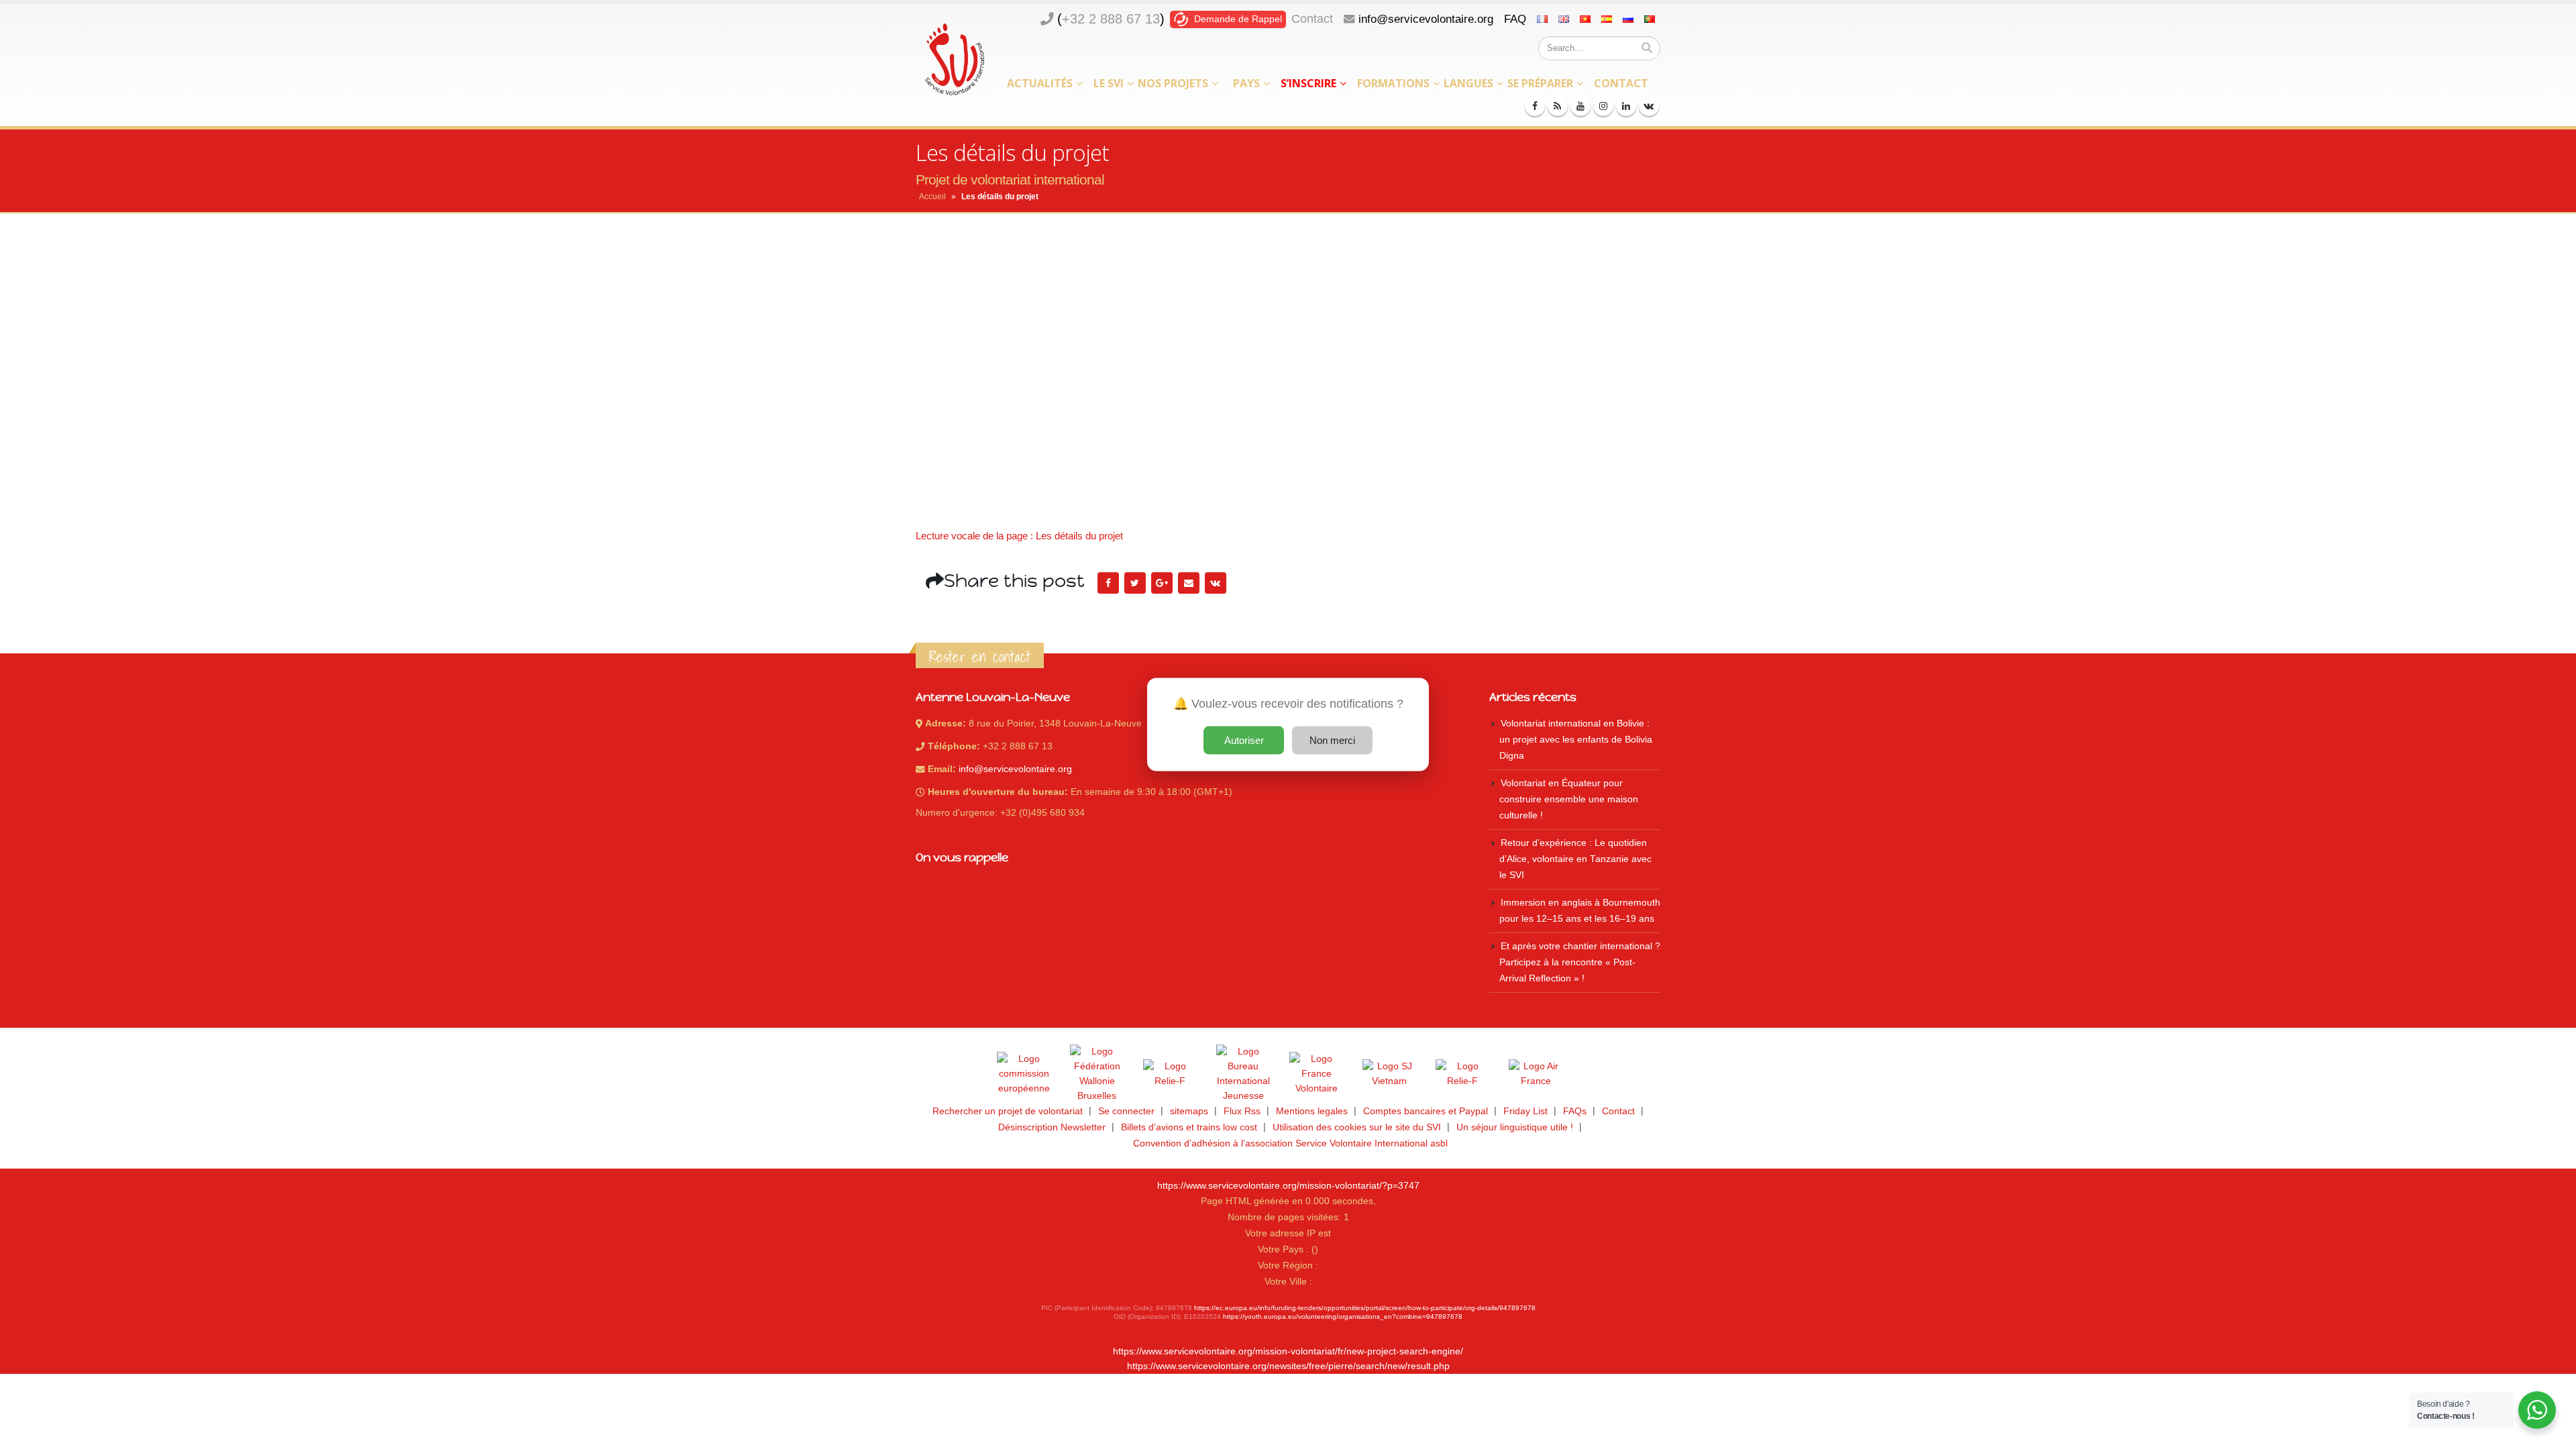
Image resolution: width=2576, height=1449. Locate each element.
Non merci (1332, 740)
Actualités (1040, 83)
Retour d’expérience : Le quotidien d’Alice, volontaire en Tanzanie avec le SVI (1575, 859)
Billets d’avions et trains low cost (1189, 1127)
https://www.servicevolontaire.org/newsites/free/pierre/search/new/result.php (1288, 1366)
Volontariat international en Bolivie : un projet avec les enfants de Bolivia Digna (1576, 740)
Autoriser (1244, 740)
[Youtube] (1580, 106)
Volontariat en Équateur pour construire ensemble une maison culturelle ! (1569, 799)
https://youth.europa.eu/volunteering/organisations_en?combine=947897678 (1343, 1317)
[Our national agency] (1243, 1074)
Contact (1312, 19)
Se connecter (1126, 1111)
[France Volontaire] (1316, 1074)
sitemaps (1189, 1111)
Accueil (932, 197)
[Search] (1647, 48)
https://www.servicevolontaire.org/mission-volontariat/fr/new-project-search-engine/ (1288, 1351)
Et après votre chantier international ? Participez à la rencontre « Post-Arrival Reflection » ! (1580, 962)
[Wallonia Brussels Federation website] (1097, 1074)
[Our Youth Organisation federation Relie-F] (1170, 1074)
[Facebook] (1535, 106)
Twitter (1135, 583)
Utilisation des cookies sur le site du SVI (1357, 1127)
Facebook (1108, 583)
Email (1189, 583)
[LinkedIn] (1626, 106)
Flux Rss (1242, 1111)
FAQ (1515, 19)
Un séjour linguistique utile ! (1515, 1127)
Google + (1162, 583)
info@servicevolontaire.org (1426, 19)
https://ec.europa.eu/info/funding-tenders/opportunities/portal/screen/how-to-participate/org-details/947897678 (1365, 1308)
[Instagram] (1603, 106)
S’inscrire (1308, 83)
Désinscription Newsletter (1052, 1127)
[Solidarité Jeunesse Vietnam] (1389, 1074)
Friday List (1525, 1111)
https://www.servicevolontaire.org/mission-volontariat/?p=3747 (1288, 1186)
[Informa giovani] (1462, 1074)
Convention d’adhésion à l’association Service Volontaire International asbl (1290, 1143)
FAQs (1575, 1111)
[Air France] (1536, 1074)
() (1111, 19)
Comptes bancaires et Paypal (1426, 1111)
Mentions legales (1312, 1111)
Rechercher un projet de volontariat (1008, 1111)
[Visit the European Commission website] (1024, 1074)
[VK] (1649, 106)
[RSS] (1558, 106)
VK (1216, 583)
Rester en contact (980, 657)
